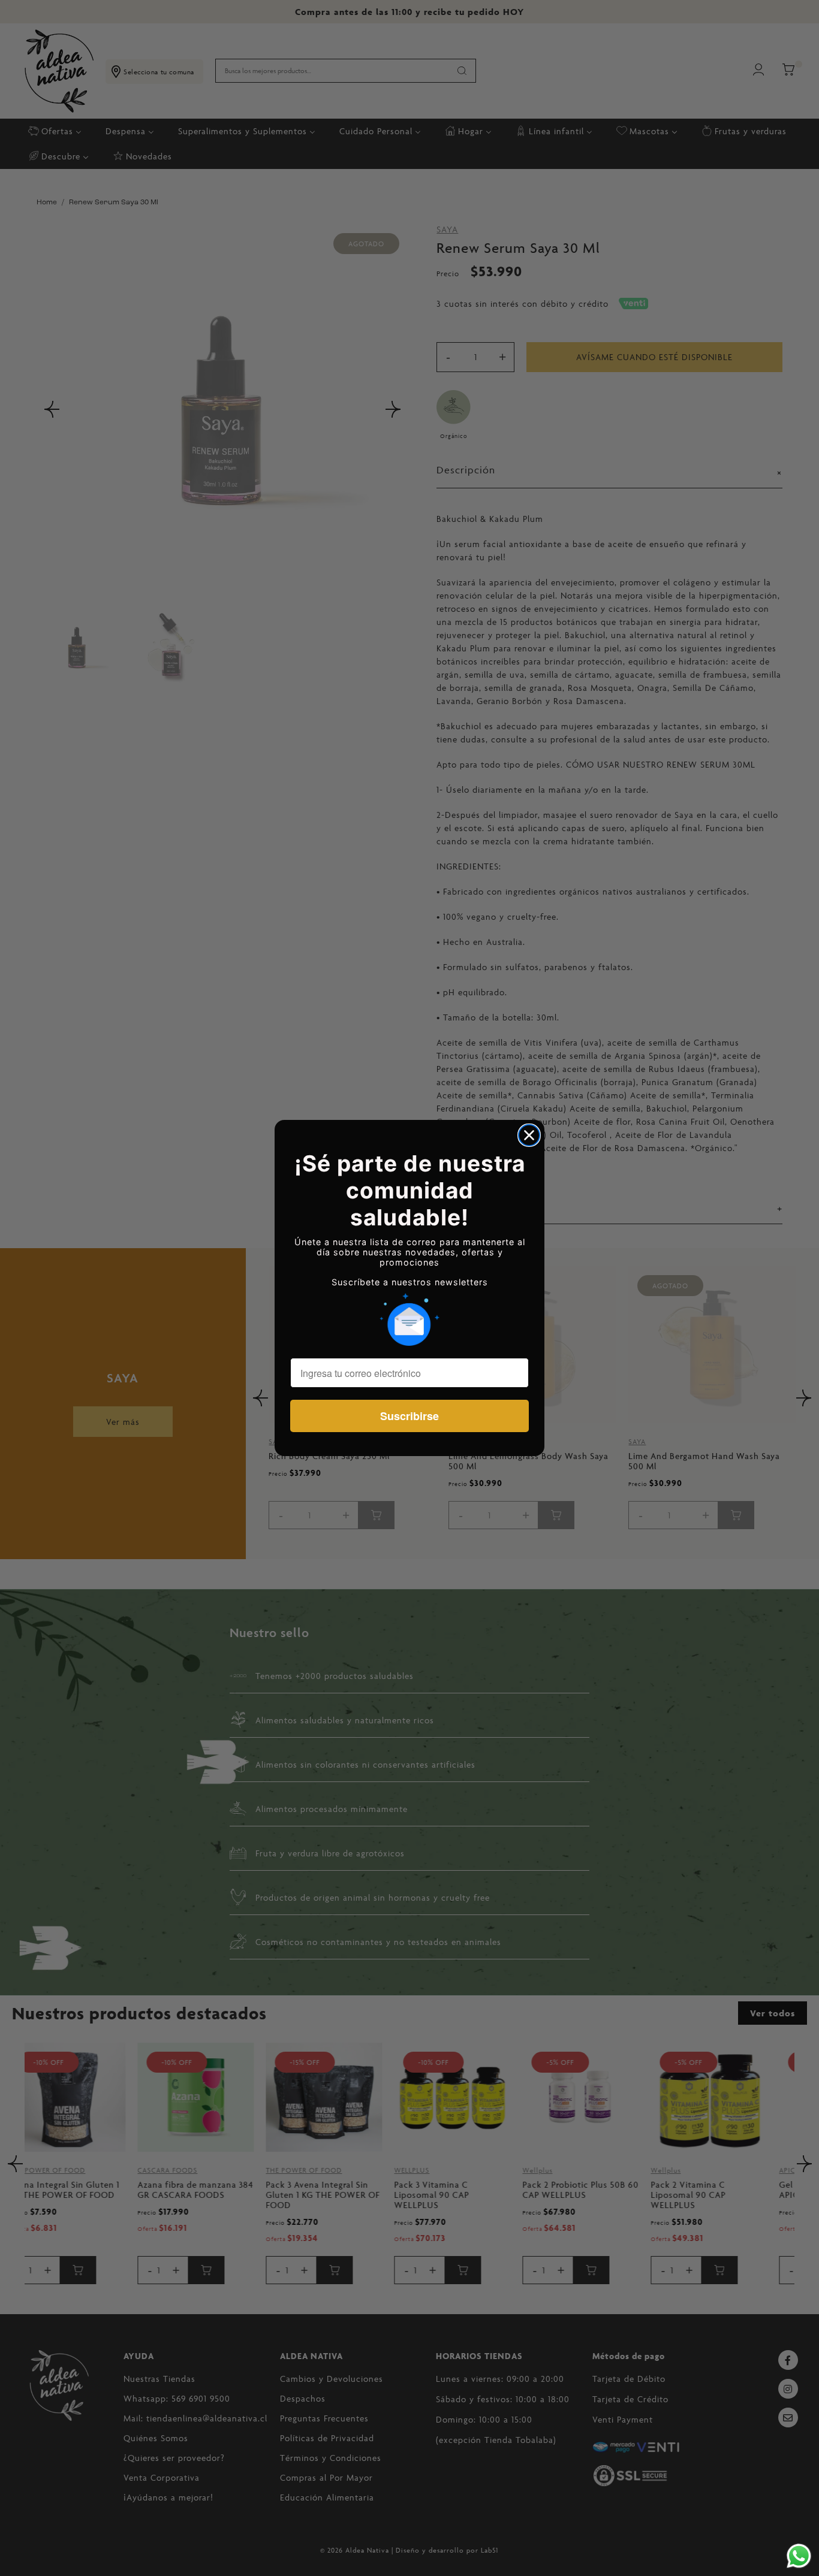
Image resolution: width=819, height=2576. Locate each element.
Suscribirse (409, 1416)
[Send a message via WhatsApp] (799, 2556)
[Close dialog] (529, 1135)
